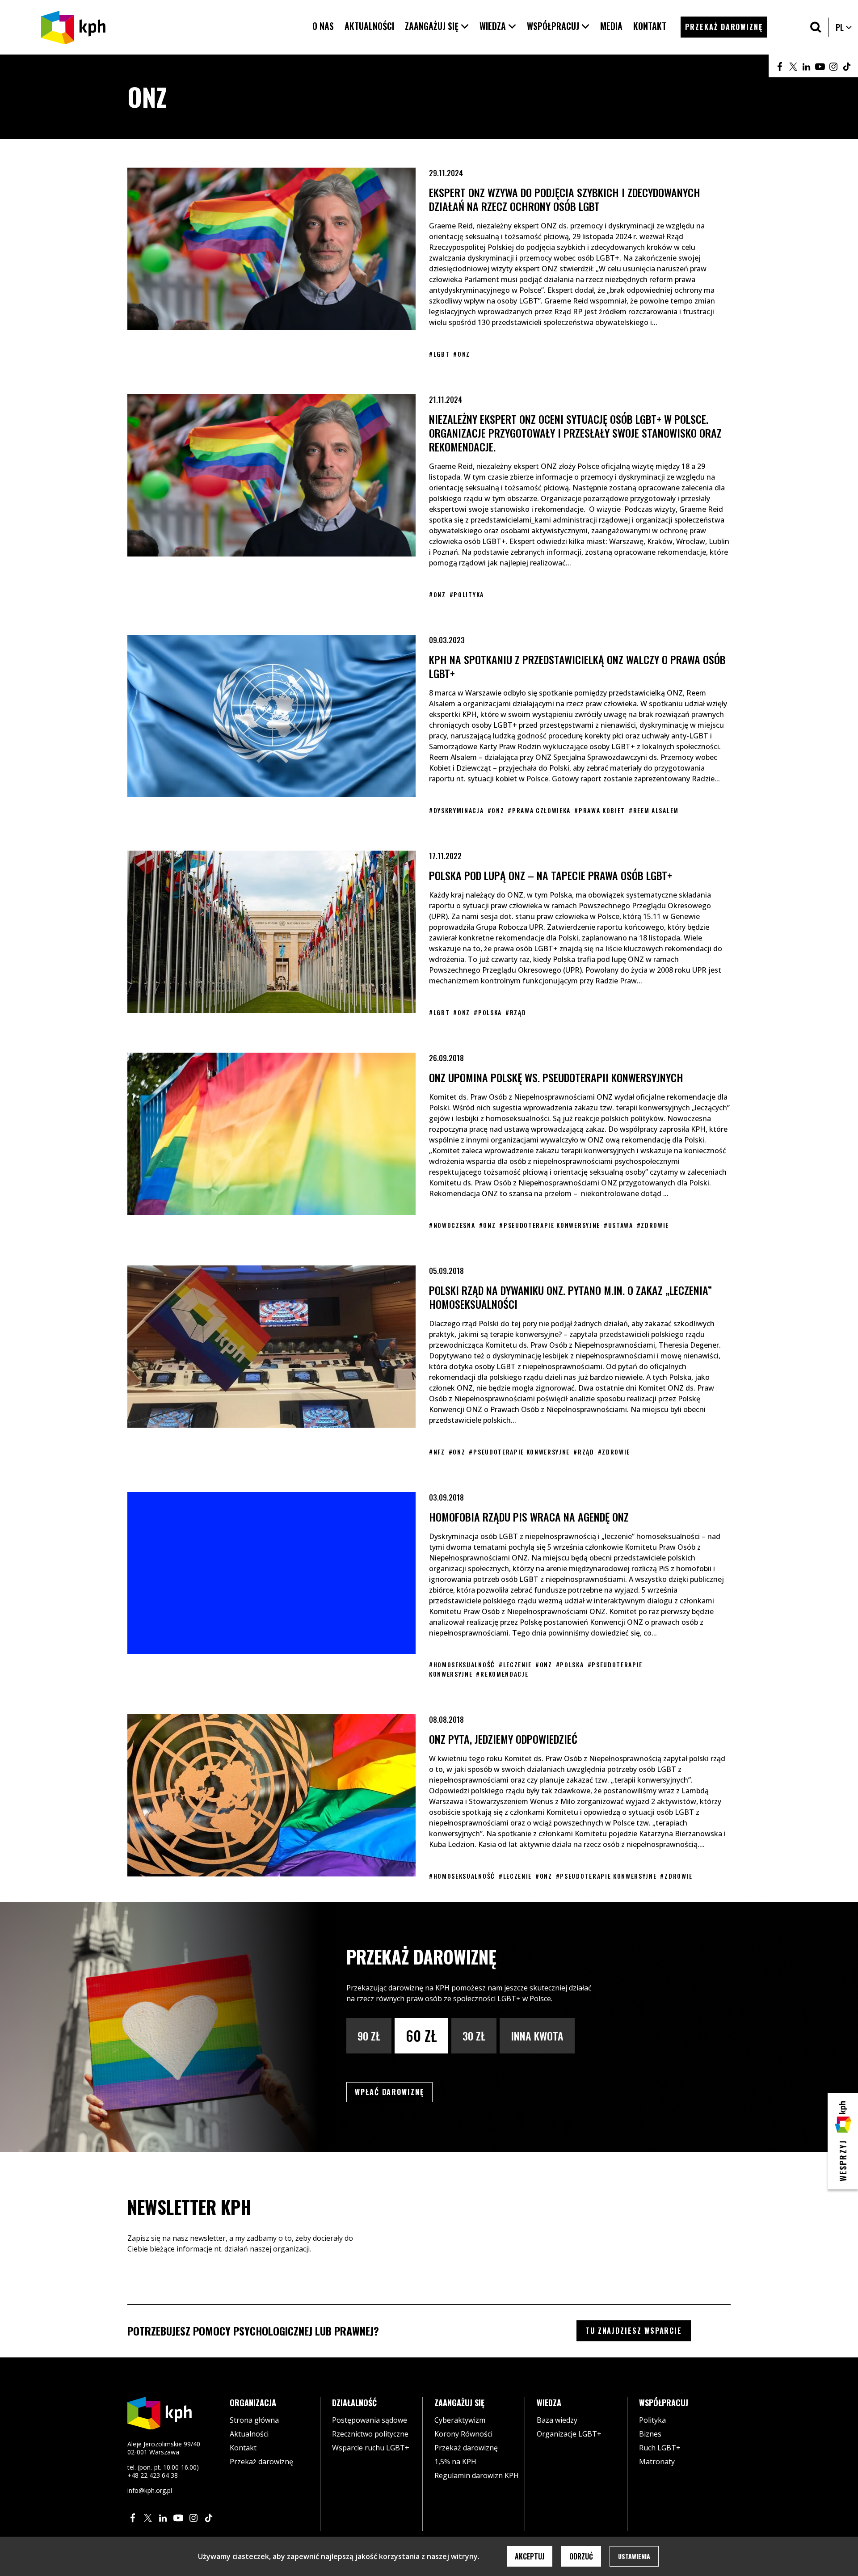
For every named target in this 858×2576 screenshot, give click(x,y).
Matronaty (657, 2462)
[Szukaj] (816, 27)
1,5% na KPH (455, 2462)
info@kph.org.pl (150, 2490)
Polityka (652, 2420)
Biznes (650, 2434)
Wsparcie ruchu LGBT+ (371, 2448)
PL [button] (844, 27)
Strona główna (254, 2420)
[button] (437, 26)
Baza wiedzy (557, 2420)
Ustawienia (634, 2556)
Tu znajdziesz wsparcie (634, 2331)
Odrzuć (581, 2556)
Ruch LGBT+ (660, 2448)
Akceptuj (530, 2556)
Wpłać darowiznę (394, 2092)
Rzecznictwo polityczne (370, 2434)
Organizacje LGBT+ (569, 2434)
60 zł (421, 2035)
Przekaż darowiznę (261, 2462)
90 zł (369, 2036)
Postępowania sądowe (370, 2420)
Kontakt (243, 2448)
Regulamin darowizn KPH (477, 2475)
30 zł (474, 2036)
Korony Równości (463, 2434)
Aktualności (249, 2434)
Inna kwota (537, 2036)
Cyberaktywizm (460, 2420)
